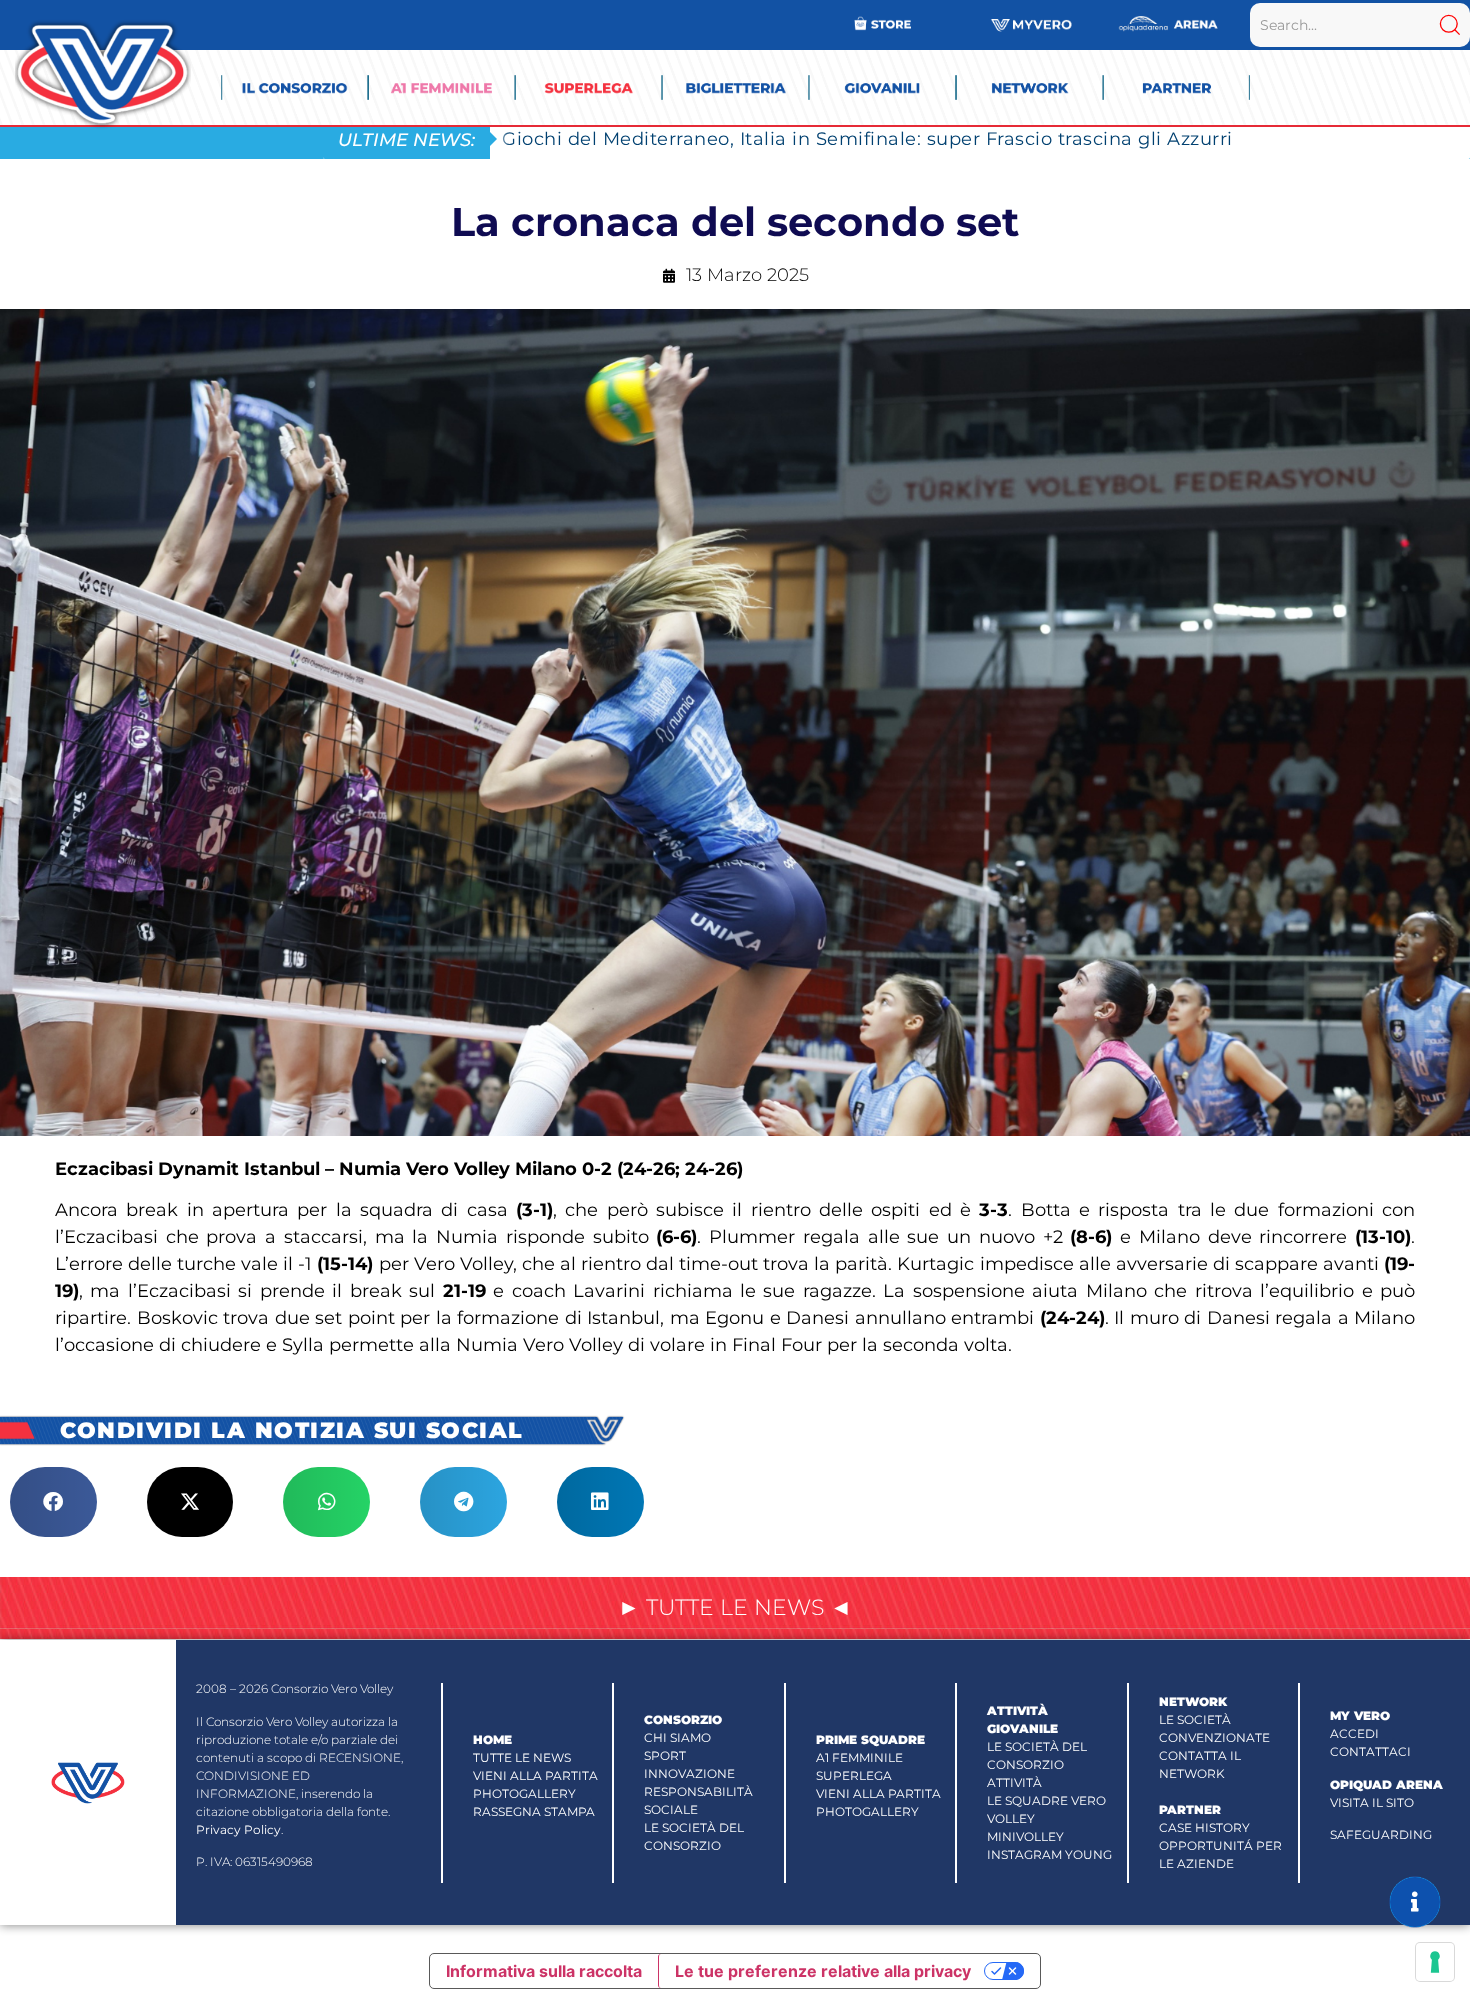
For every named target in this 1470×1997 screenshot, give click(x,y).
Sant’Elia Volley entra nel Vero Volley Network (718, 138)
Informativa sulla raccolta (544, 1971)
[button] (53, 1502)
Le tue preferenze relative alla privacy (823, 1971)
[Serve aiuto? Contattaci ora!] (1415, 1902)
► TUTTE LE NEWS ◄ (735, 1607)
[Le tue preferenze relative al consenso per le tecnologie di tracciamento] (1435, 1962)
